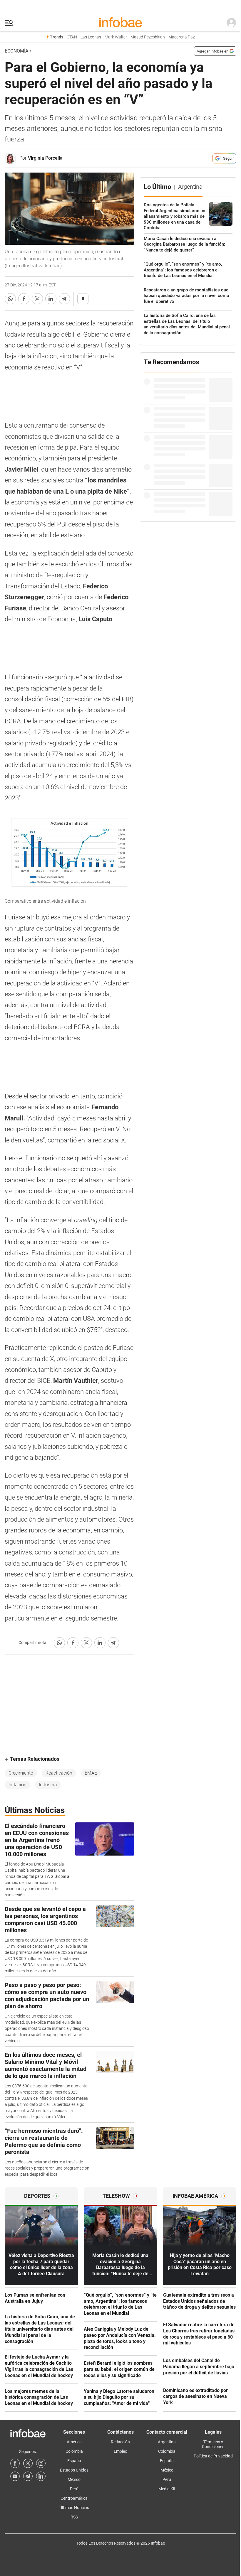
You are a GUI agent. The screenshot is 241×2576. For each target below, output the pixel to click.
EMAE (91, 1773)
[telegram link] (28, 2476)
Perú (74, 2489)
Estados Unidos (74, 2470)
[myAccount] (231, 23)
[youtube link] (15, 2476)
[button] (9, 23)
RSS (74, 2517)
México (74, 2479)
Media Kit (167, 2489)
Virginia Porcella (45, 158)
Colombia (74, 2451)
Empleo (120, 2451)
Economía (16, 51)
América (74, 2442)
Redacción (120, 2442)
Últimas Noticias (74, 2508)
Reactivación (59, 1773)
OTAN (72, 37)
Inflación (17, 1785)
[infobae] (120, 23)
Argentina (167, 2442)
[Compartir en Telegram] (64, 299)
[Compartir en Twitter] (37, 299)
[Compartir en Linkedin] (51, 299)
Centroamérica (74, 2498)
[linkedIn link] (41, 2476)
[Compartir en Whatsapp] (10, 299)
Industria (48, 1785)
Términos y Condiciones (213, 2444)
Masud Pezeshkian (148, 37)
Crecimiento (21, 1773)
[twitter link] (28, 2463)
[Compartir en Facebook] (24, 299)
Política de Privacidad (213, 2456)
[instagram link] (41, 2463)
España (74, 2461)
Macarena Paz (182, 37)
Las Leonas (91, 37)
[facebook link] (15, 2463)
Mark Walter (116, 37)
